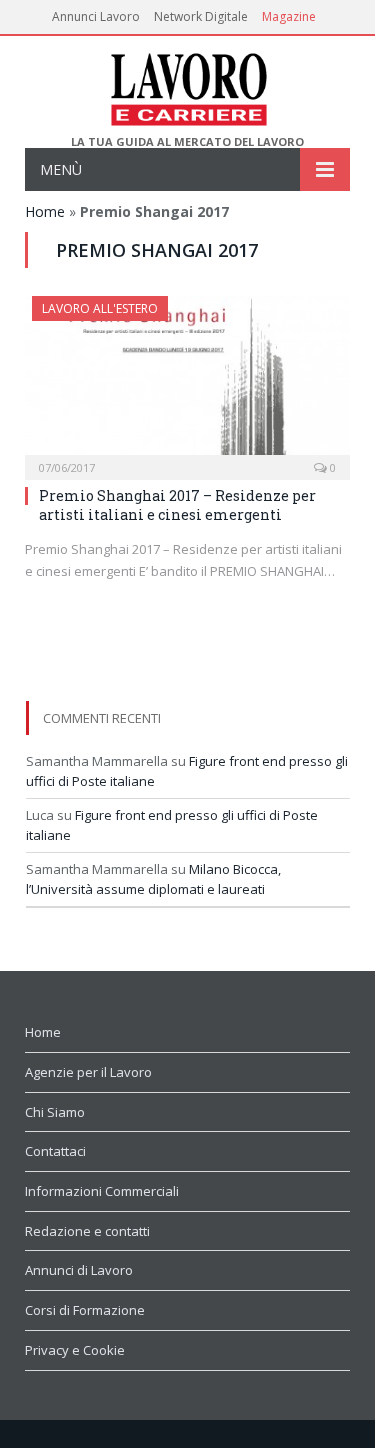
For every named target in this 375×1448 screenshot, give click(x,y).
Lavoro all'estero (100, 308)
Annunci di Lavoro (79, 1270)
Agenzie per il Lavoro (88, 1072)
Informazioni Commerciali (102, 1191)
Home (45, 211)
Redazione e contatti (87, 1231)
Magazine (289, 16)
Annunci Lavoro (96, 16)
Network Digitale (201, 16)
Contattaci (55, 1151)
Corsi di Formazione (85, 1310)
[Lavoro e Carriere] (187, 85)
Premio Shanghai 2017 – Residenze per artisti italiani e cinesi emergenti (177, 504)
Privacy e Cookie (75, 1350)
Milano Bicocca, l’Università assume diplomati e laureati (153, 879)
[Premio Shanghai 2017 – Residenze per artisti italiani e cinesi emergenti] (187, 381)
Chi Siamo (55, 1112)
